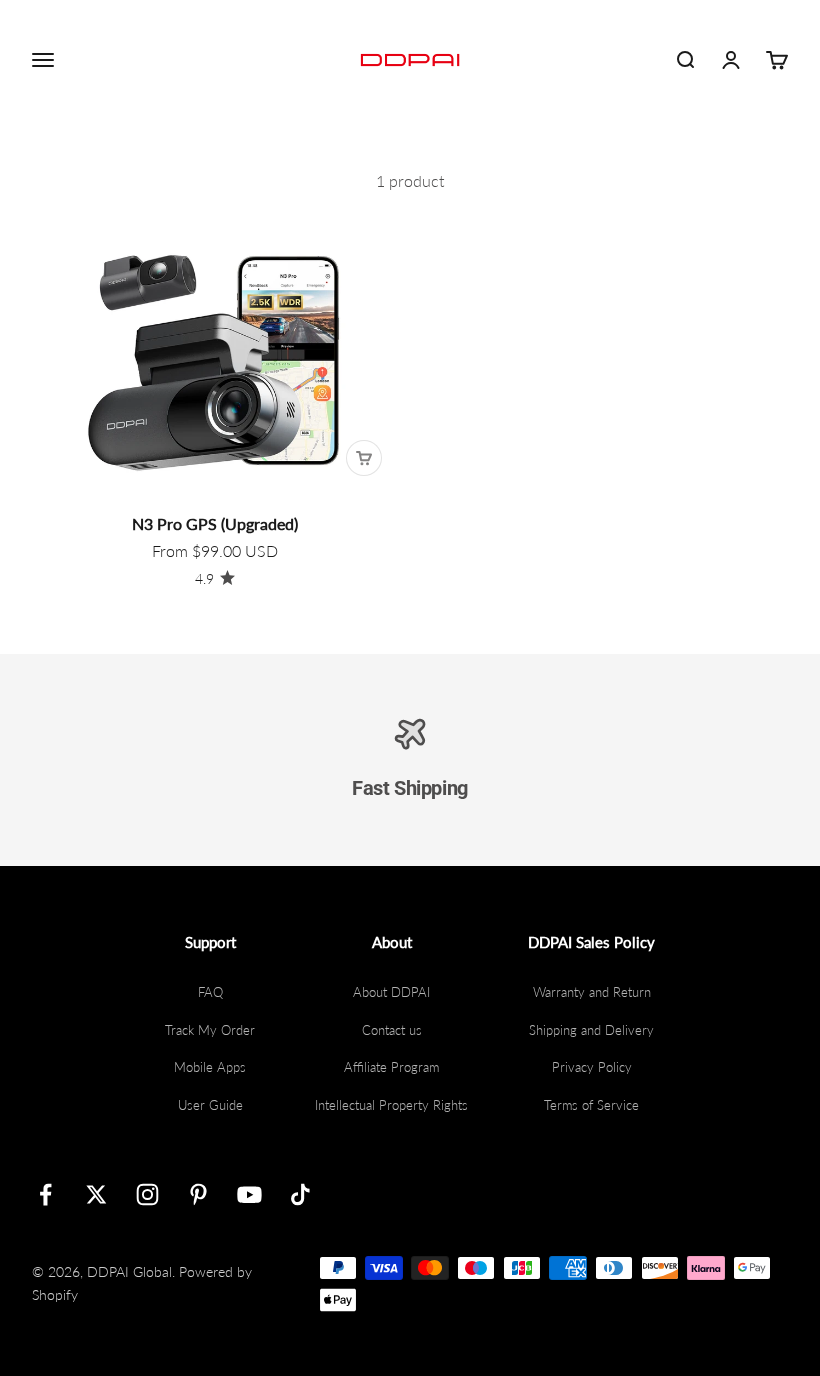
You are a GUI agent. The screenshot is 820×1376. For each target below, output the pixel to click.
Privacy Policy (592, 1067)
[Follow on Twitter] (96, 1194)
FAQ (210, 992)
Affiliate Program (391, 1067)
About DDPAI (391, 992)
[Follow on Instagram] (147, 1194)
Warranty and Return (592, 992)
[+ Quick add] (364, 458)
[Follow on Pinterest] (198, 1194)
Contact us (392, 1030)
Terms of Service (591, 1105)
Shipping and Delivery (591, 1030)
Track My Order (210, 1030)
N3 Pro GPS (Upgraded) (215, 523)
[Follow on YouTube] (249, 1194)
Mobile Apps (210, 1067)
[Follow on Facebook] (45, 1194)
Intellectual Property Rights (391, 1105)
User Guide (210, 1105)
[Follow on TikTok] (300, 1194)
